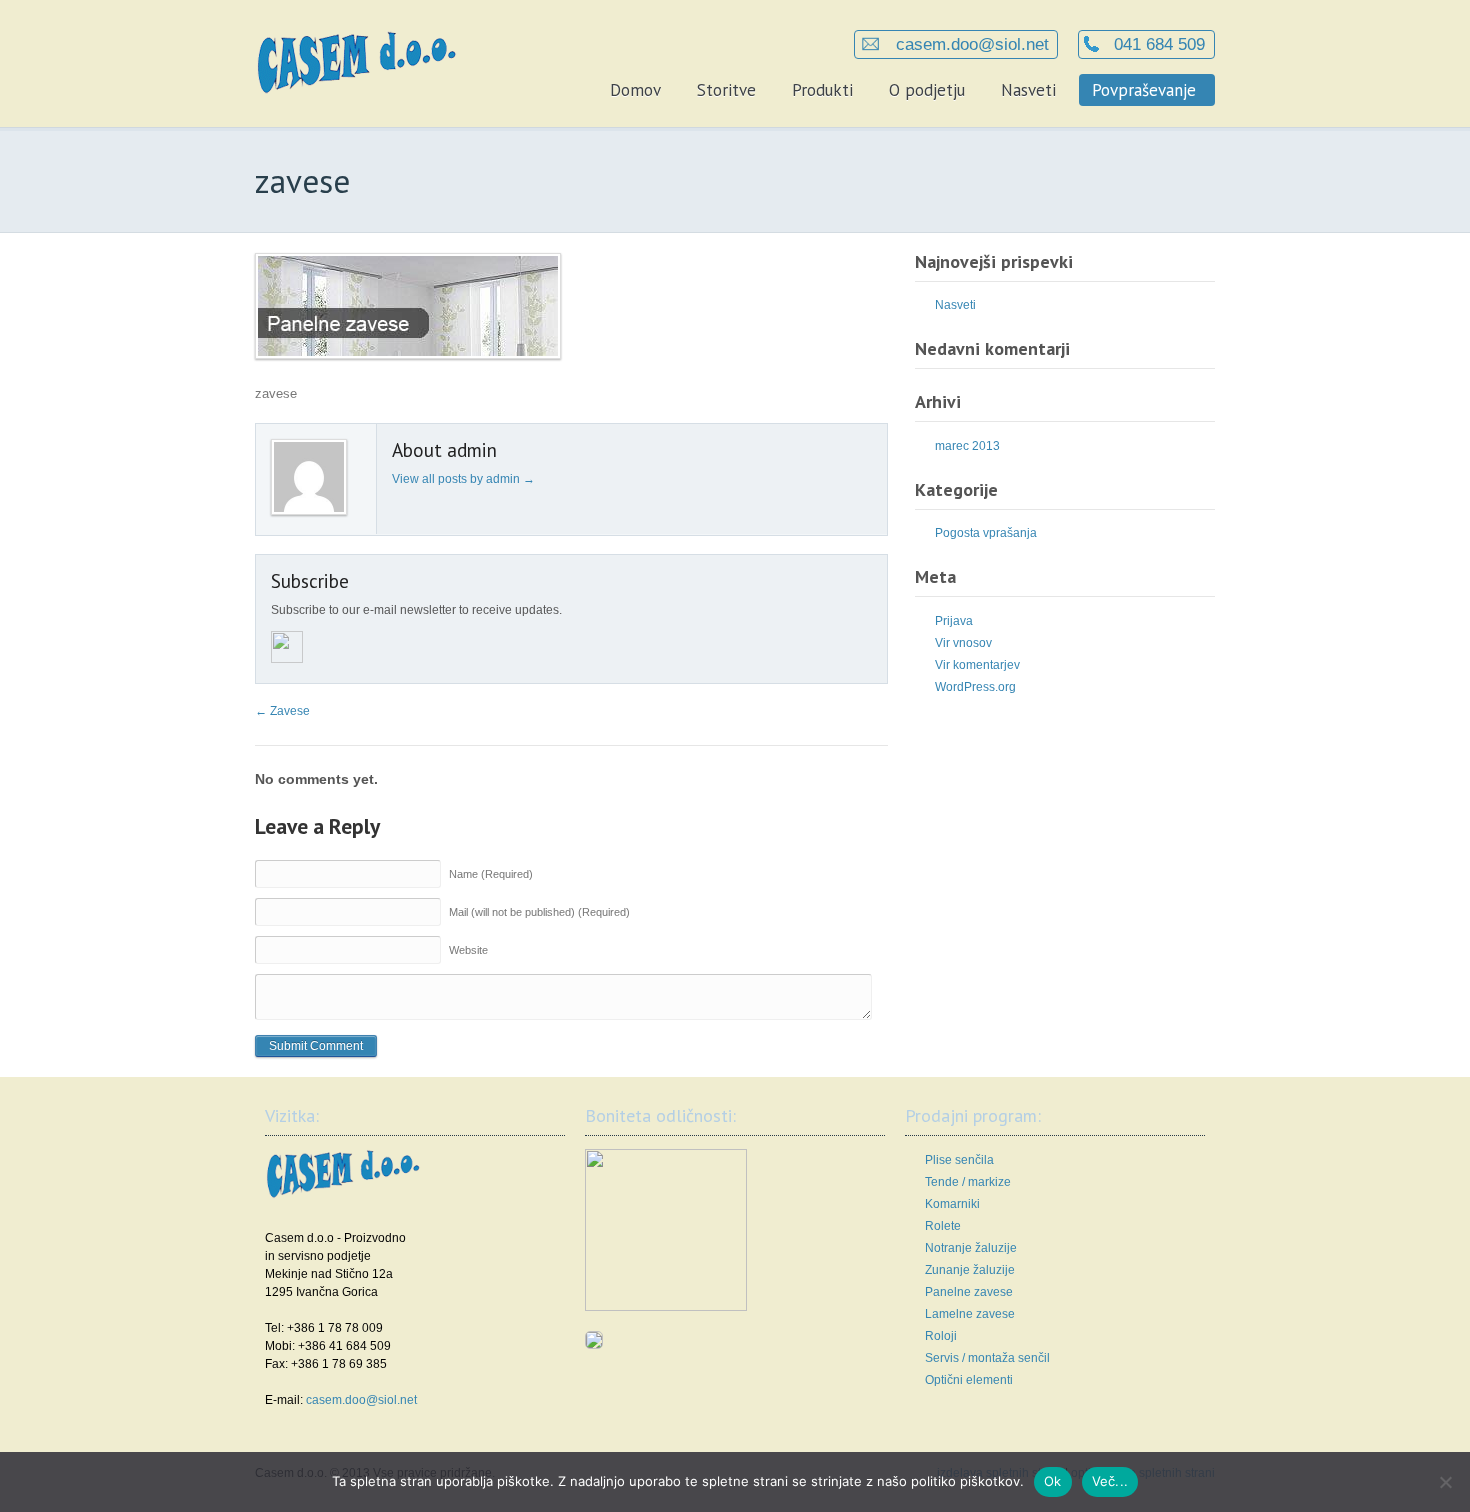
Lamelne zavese (970, 1314)
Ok (1053, 1481)
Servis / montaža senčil (987, 1358)
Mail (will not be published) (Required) (539, 912)
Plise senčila (959, 1160)
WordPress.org (975, 687)
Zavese (282, 711)
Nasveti (1028, 90)
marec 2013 (967, 446)
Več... (1110, 1481)
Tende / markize (968, 1182)
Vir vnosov (963, 643)
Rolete (943, 1226)
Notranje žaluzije (971, 1248)
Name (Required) (491, 874)
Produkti (822, 90)
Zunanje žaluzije (970, 1270)
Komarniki (952, 1204)
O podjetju (927, 90)
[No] (1445, 1482)
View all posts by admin (463, 479)
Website (468, 950)
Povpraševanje (1144, 90)
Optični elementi (969, 1380)
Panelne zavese (969, 1292)
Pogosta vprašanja (986, 533)
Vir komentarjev (977, 665)
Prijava (954, 621)
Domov (635, 90)
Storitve (726, 90)
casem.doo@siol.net (970, 44)
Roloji (941, 1336)
